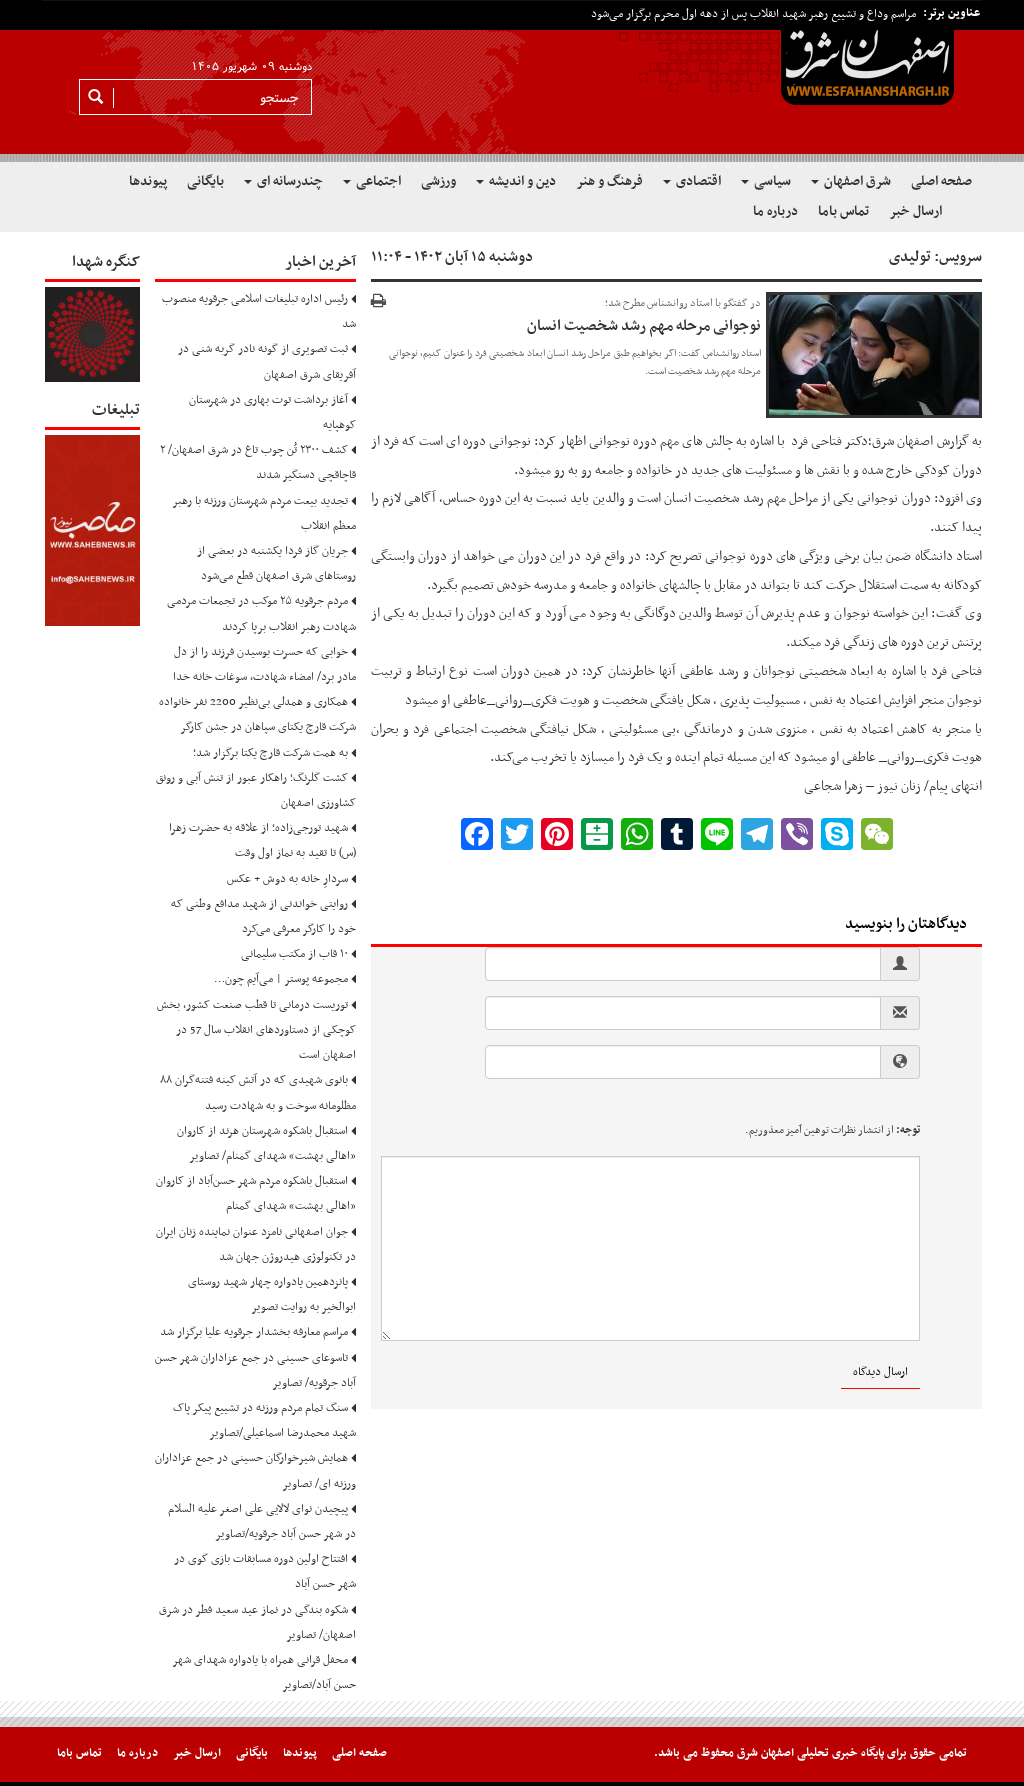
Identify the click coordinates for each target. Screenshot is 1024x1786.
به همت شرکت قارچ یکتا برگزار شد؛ (270, 753)
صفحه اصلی (941, 181)
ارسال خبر (915, 211)
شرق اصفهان (856, 181)
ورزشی (438, 181)
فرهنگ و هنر (609, 181)
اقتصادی (697, 181)
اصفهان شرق (904, 441)
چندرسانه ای (288, 181)
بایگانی (205, 181)
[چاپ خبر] (378, 302)
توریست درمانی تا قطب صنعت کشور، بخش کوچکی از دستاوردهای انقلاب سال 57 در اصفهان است (256, 1030)
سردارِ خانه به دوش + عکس (287, 879)
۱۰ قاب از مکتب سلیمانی (294, 954)
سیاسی (771, 181)
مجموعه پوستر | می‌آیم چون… (281, 979)
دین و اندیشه (521, 181)
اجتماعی (377, 181)
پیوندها (148, 181)
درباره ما (775, 211)
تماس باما (843, 211)
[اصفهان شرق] (512, 81)
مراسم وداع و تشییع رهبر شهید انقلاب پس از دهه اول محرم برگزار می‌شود (753, 14)
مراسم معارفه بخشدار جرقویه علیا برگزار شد (254, 1332)
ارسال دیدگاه (880, 1372)
